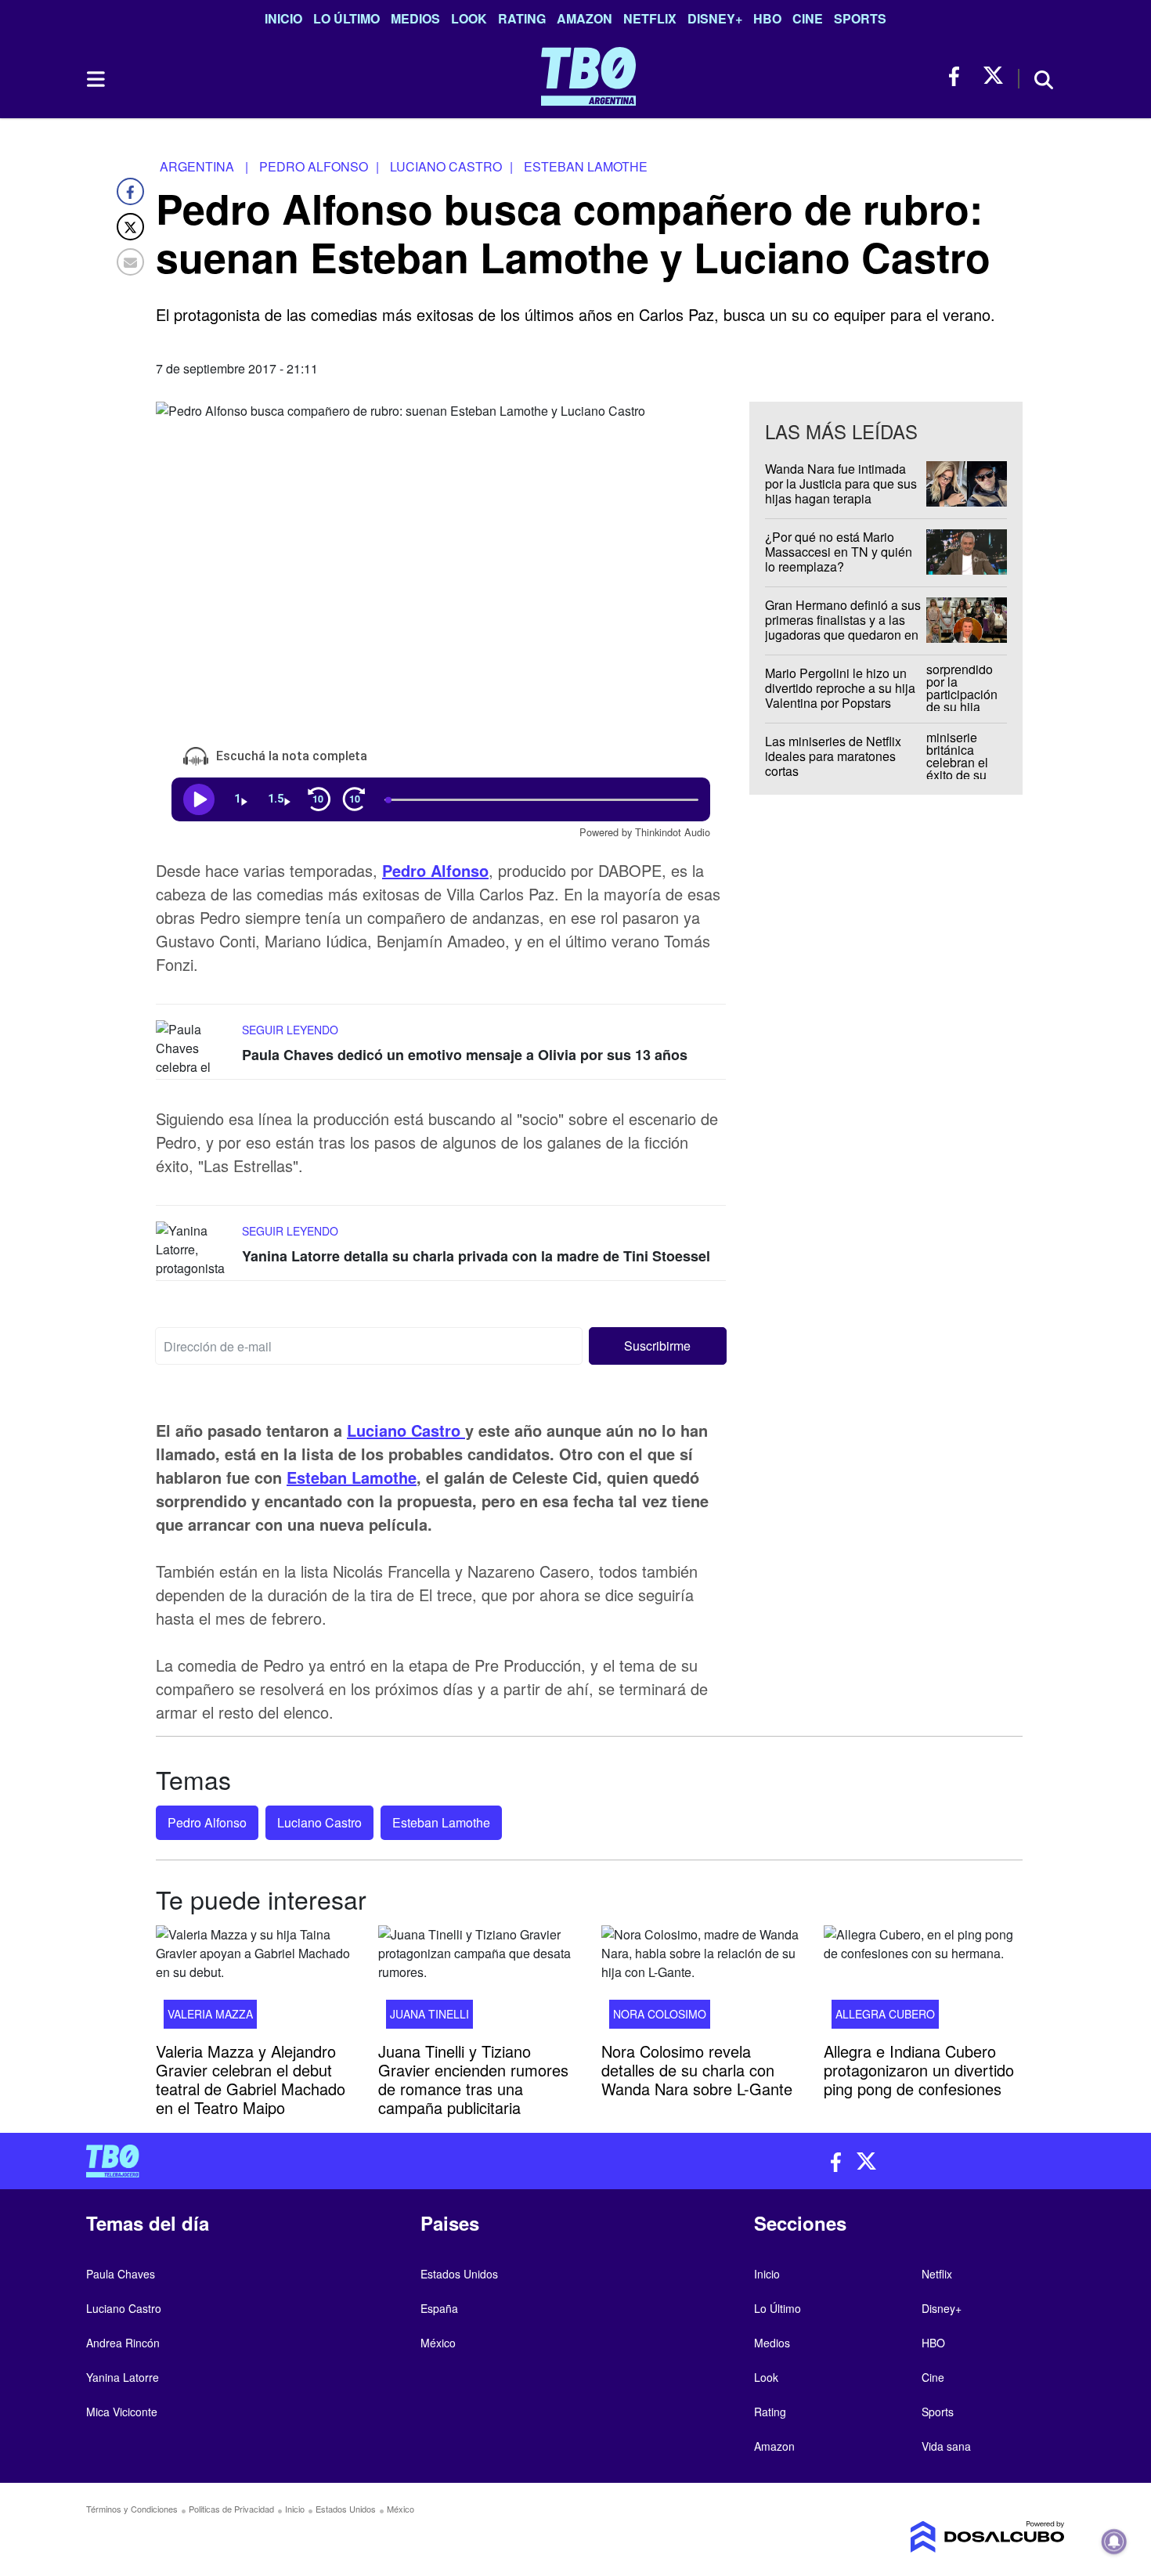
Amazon (585, 18)
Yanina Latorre (123, 2377)
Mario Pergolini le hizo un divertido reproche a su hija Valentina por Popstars (840, 688)
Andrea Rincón (123, 2343)
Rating (522, 18)
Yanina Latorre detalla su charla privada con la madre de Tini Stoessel (476, 1256)
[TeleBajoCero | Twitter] (993, 76)
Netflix (650, 18)
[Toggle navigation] (95, 79)
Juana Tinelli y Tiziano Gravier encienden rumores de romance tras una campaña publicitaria (473, 2079)
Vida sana (946, 2446)
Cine (808, 18)
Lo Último (346, 18)
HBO (767, 18)
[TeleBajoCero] (325, 2161)
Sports (860, 18)
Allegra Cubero (885, 2014)
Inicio (283, 18)
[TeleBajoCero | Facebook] (959, 76)
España (439, 2308)
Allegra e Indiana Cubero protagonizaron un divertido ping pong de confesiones (919, 2070)
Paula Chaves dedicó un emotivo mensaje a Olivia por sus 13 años (465, 1055)
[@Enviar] (130, 262)
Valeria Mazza (210, 2014)
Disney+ (715, 18)
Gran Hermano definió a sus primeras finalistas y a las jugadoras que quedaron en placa (843, 628)
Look (469, 18)
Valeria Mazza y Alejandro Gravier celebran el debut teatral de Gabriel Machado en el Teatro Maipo (251, 2079)
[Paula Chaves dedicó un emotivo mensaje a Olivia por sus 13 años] (195, 1050)
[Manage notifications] (1114, 2542)
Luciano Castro (406, 1430)
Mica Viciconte (122, 2412)
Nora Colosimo (660, 2014)
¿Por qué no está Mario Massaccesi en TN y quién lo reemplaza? (839, 552)
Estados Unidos (459, 2274)
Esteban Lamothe (352, 1477)
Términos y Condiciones (132, 2509)
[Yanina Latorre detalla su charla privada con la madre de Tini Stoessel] (195, 1251)
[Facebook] (130, 191)
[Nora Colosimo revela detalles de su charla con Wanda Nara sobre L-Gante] (701, 1982)
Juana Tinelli (429, 2014)
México (438, 2343)
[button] (658, 1346)
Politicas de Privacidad (231, 2509)
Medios (415, 18)
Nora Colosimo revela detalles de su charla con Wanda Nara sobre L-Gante (697, 2070)
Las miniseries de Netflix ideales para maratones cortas (833, 756)
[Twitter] (130, 227)
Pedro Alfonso (435, 870)
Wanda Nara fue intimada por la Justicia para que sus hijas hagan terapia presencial (841, 491)
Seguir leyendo (290, 1030)
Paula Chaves (121, 2274)
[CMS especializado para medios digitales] (951, 2537)
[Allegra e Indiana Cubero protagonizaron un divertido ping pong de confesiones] (923, 1982)
